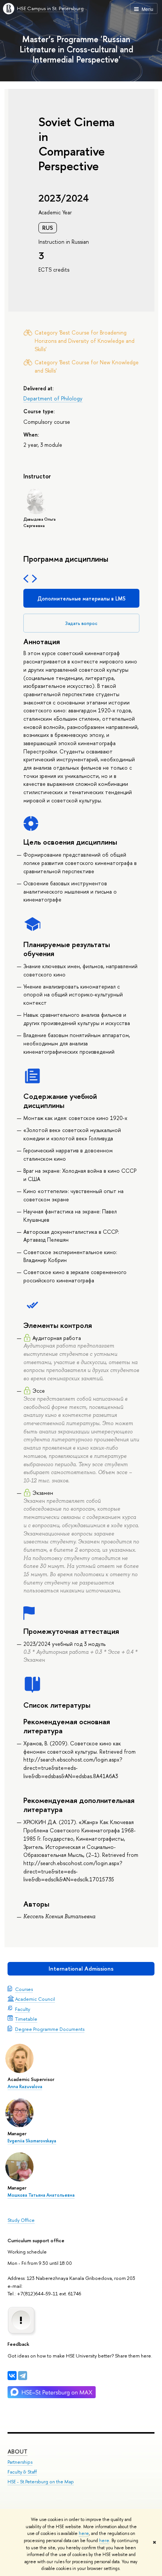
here (84, 2533)
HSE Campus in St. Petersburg (50, 8)
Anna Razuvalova (25, 2087)
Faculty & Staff (22, 2472)
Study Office (21, 2220)
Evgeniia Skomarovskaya (32, 2141)
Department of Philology (53, 398)
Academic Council (35, 1999)
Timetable (26, 2019)
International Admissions (81, 1969)
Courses (24, 1989)
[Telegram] (23, 2376)
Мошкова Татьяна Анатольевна (41, 2195)
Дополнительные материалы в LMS (81, 598)
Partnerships (20, 2462)
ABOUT (18, 2451)
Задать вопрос (81, 623)
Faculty (23, 2009)
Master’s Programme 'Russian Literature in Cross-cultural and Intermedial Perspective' (76, 49)
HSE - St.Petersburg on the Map (41, 2482)
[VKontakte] (12, 2376)
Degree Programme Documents (50, 2029)
